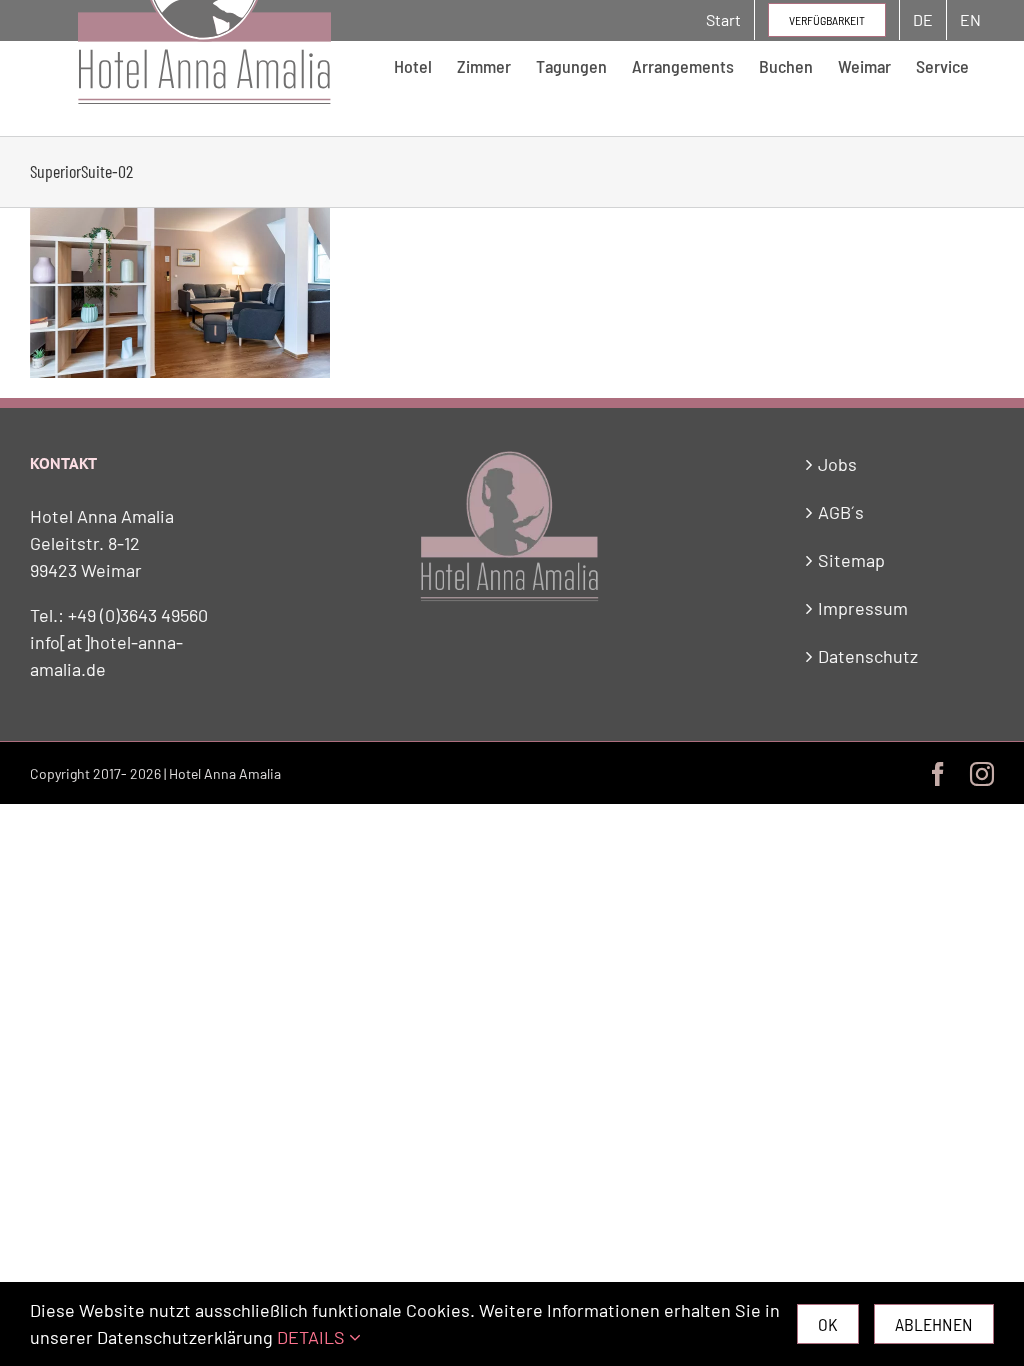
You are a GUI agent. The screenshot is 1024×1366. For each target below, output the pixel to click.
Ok (828, 1324)
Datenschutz (868, 656)
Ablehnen (934, 1324)
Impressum (863, 608)
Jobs (837, 464)
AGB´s (841, 512)
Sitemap (851, 560)
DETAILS (313, 1337)
